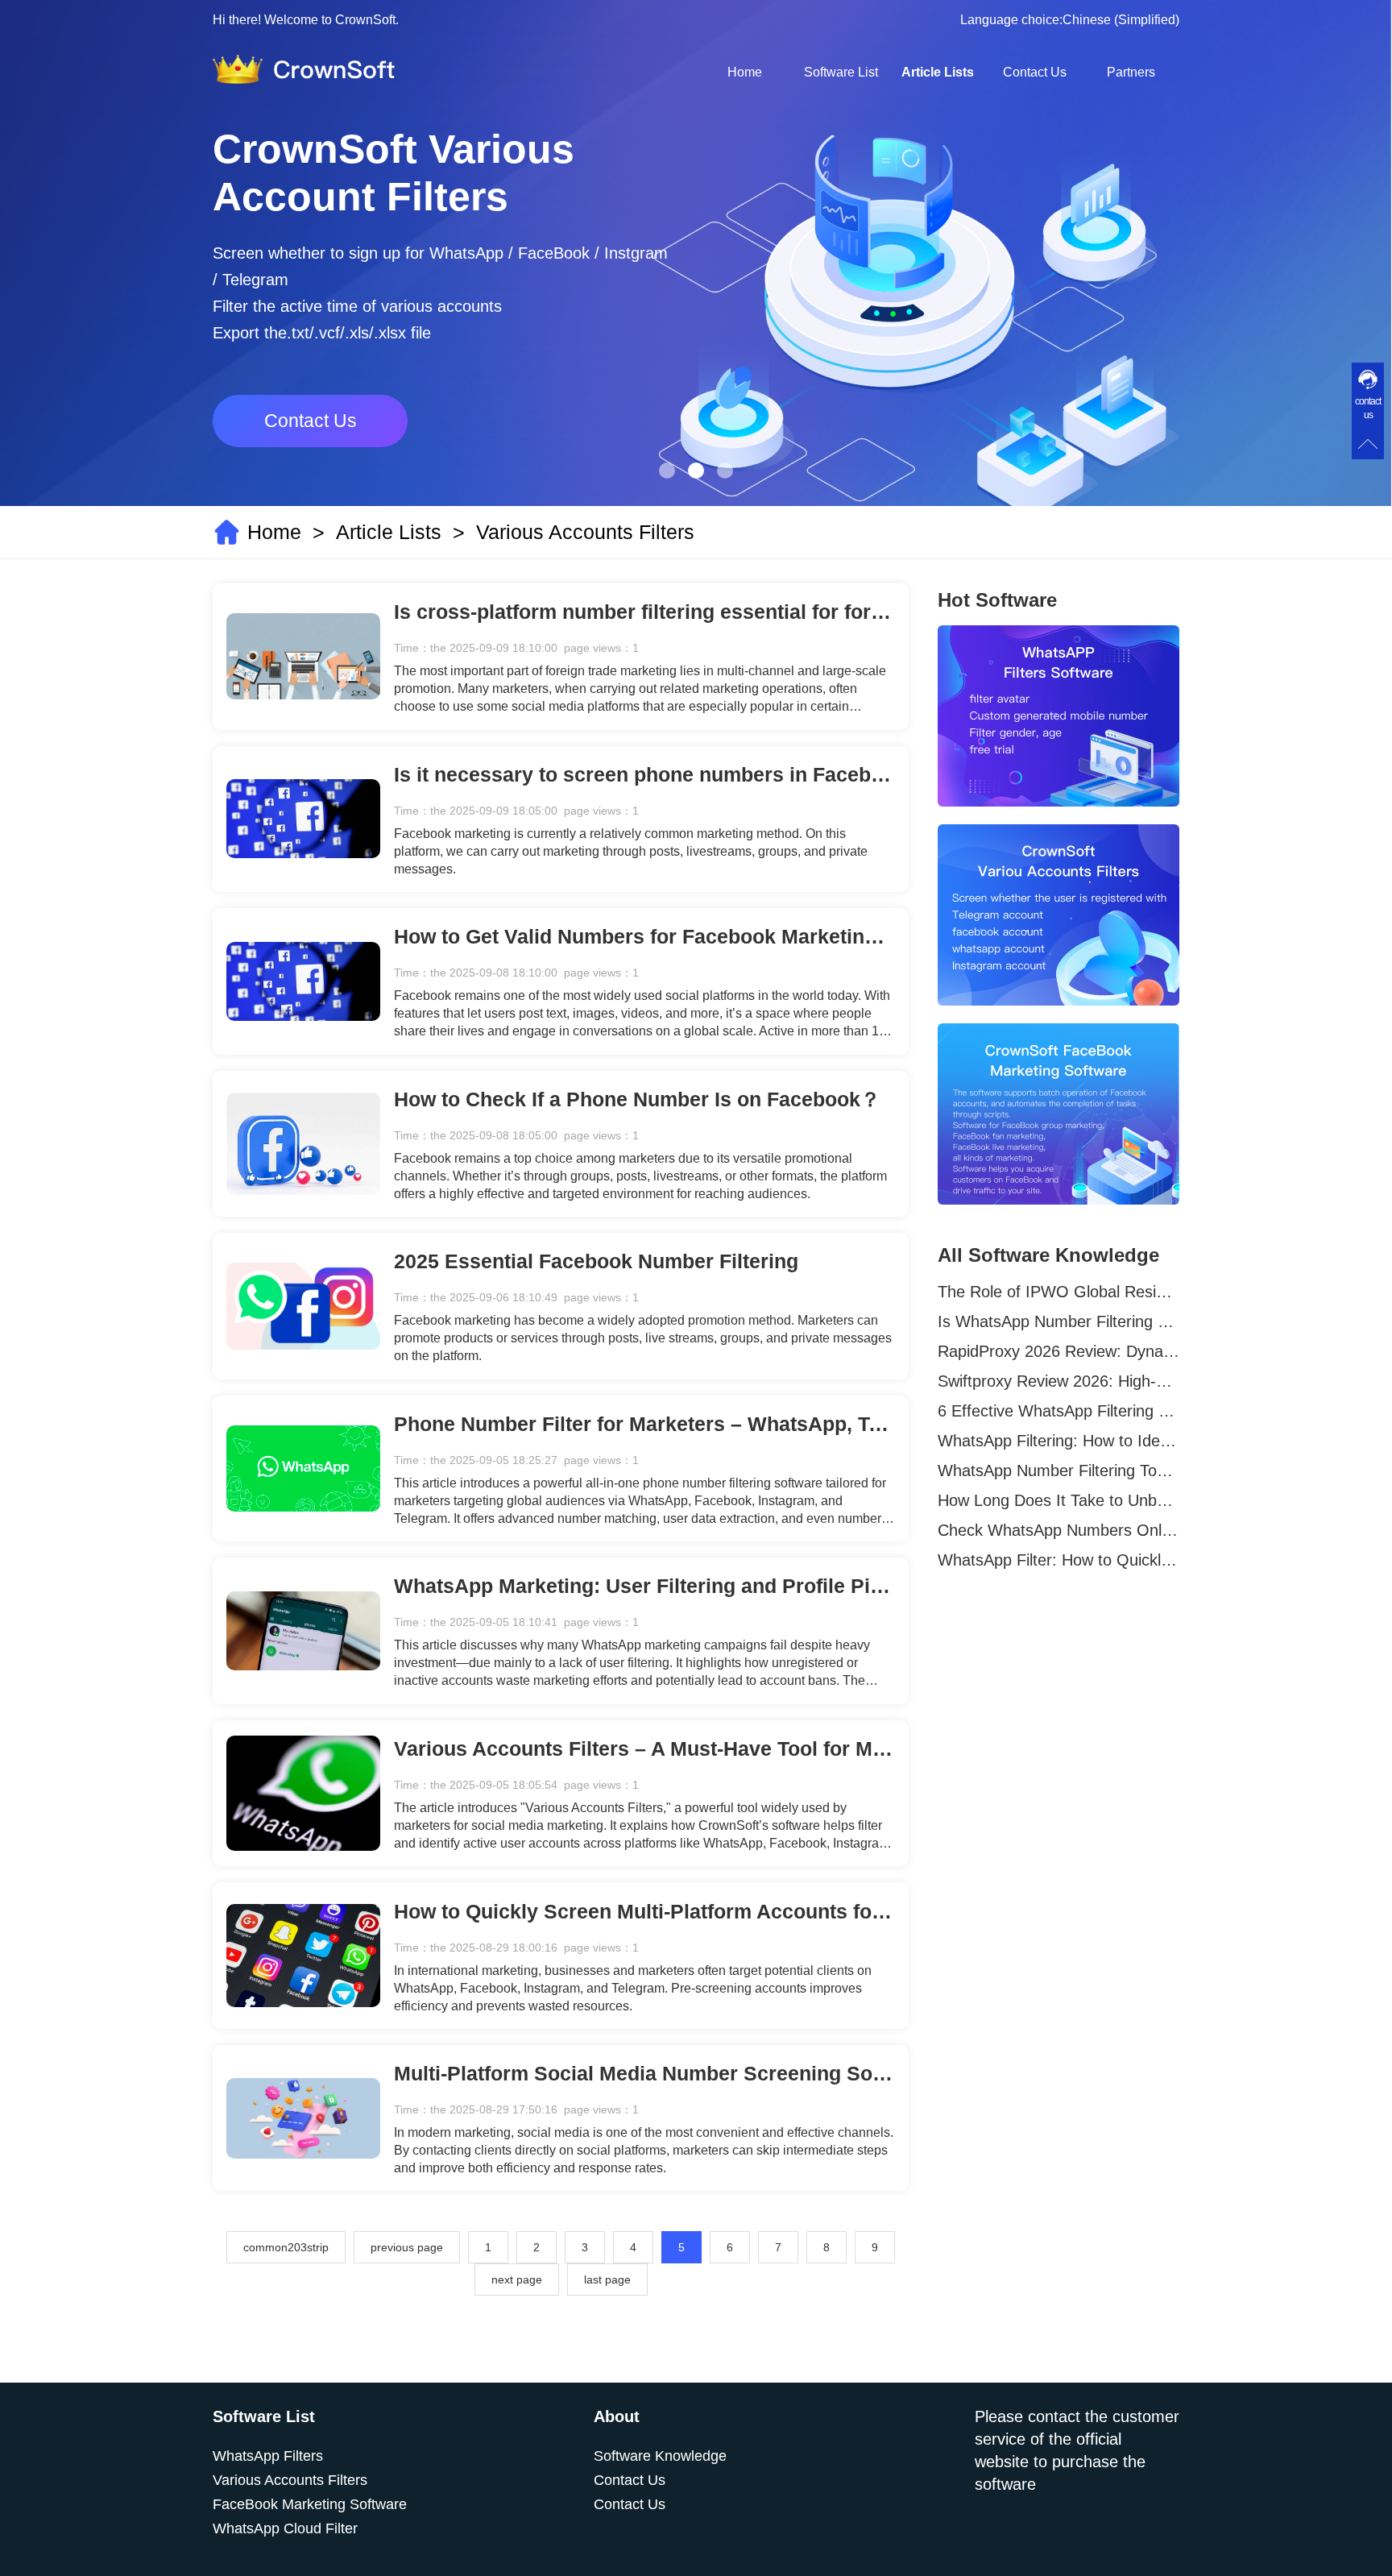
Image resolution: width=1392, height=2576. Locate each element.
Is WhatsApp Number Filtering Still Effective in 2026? (1058, 1321)
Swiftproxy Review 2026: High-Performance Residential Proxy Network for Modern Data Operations (1058, 1381)
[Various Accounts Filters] (1058, 915)
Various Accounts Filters (585, 532)
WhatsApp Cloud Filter (285, 2528)
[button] (667, 471)
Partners (1131, 72)
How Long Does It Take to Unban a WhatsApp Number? (1058, 1500)
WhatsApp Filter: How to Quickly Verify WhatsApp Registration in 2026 (1058, 1560)
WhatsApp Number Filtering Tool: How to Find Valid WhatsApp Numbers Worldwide (1058, 1471)
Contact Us (1035, 72)
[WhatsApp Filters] (1058, 716)
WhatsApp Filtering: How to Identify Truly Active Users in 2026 (1058, 1441)
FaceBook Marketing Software (310, 2504)
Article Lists (938, 72)
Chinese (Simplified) (1121, 20)
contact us (1368, 408)
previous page (407, 2247)
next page (517, 2279)
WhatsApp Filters (268, 2456)
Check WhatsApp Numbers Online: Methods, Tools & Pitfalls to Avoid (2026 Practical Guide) (1058, 1530)
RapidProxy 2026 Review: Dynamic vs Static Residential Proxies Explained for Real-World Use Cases (1058, 1351)
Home (745, 72)
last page (607, 2279)
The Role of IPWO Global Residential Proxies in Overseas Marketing (1058, 1292)
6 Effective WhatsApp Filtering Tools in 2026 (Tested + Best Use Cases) (1058, 1411)
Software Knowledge (660, 2456)
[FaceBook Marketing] (1058, 1114)
